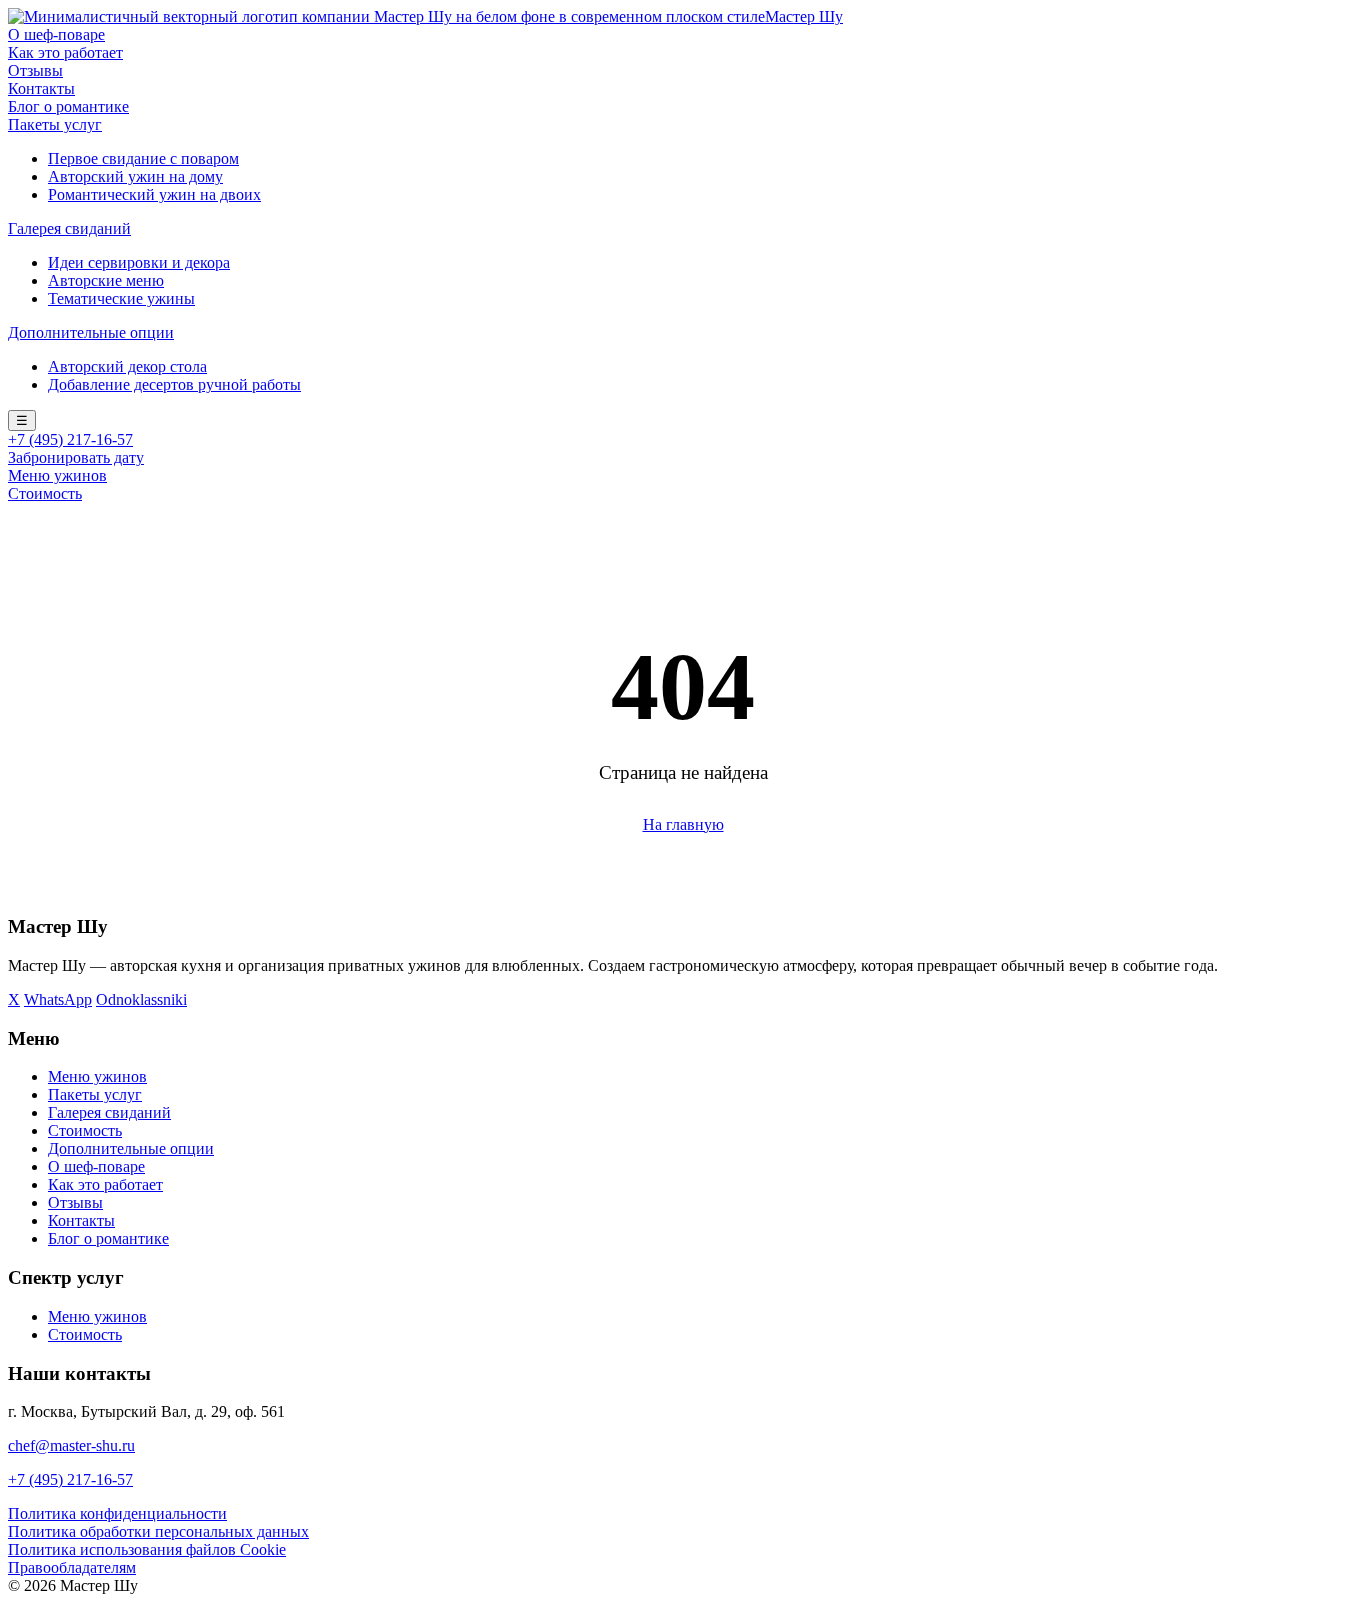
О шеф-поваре (56, 34)
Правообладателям (72, 1567)
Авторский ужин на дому (135, 176)
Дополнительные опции (91, 332)
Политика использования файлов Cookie (147, 1549)
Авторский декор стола (127, 366)
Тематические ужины (121, 298)
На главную (683, 824)
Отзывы (35, 70)
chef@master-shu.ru (71, 1445)
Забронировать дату (76, 457)
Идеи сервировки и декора (139, 262)
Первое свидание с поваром (143, 158)
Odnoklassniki (141, 999)
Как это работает (65, 52)
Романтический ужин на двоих (154, 194)
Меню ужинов (57, 475)
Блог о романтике (68, 106)
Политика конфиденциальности (117, 1513)
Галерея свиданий (69, 228)
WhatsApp (58, 999)
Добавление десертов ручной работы (174, 384)
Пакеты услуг (55, 124)
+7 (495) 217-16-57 (70, 439)
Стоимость (45, 493)
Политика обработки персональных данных (158, 1531)
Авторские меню (106, 280)
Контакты (41, 88)
